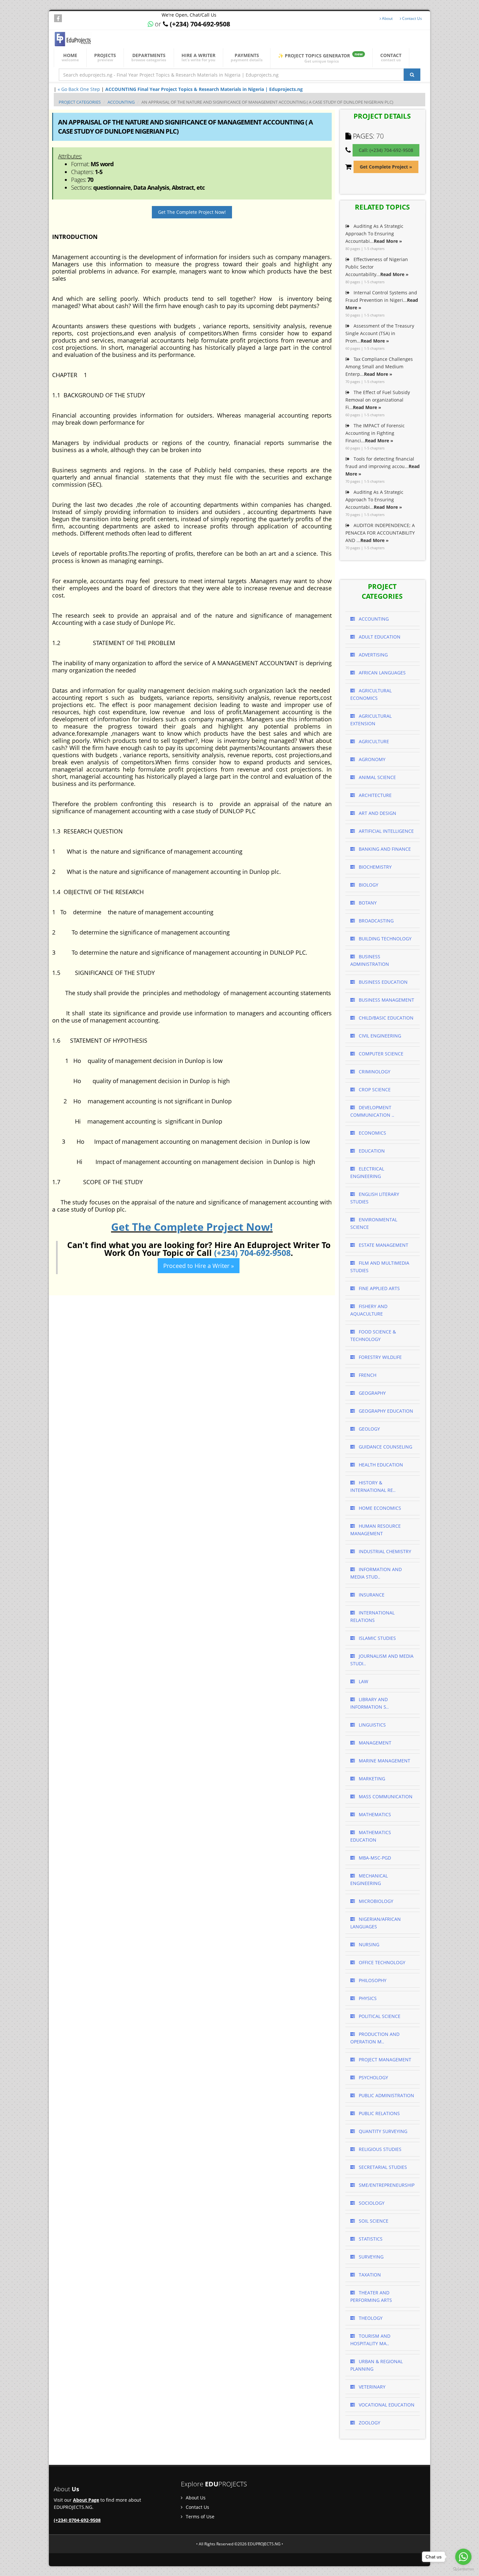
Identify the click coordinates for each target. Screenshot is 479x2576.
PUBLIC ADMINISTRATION (386, 2095)
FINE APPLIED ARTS (379, 1288)
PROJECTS (105, 57)
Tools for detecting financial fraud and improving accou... (383, 466)
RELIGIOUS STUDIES (379, 2149)
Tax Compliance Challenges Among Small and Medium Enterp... (379, 367)
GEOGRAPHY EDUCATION (385, 1411)
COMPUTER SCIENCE (380, 1054)
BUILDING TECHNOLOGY (385, 939)
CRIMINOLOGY (374, 1072)
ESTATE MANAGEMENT (383, 1245)
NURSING (368, 1944)
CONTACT (391, 57)
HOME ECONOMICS (379, 1508)
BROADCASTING (376, 921)
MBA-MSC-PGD (374, 1858)
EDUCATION (371, 1151)
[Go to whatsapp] (463, 2557)
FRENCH (367, 1375)
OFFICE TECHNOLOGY (381, 1962)
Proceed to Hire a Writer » (199, 1266)
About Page (86, 2500)
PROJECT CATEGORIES (80, 102)
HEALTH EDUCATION (380, 1465)
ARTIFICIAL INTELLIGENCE (386, 831)
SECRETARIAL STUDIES (382, 2167)
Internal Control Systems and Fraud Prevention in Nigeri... (382, 300)
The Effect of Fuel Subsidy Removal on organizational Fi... (378, 400)
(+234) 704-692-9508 (252, 1253)
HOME (70, 57)
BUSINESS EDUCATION (383, 982)
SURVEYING (370, 2257)
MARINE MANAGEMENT (384, 1761)
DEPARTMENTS (149, 57)
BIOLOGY (368, 885)
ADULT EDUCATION (379, 637)
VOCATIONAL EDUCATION (386, 2405)
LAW (363, 1681)
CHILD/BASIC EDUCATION (385, 1018)
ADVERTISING (373, 655)
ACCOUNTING (121, 102)
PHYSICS (367, 1998)
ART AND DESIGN (377, 813)
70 (380, 136)
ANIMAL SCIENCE (377, 777)
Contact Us (412, 18)
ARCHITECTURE (375, 795)
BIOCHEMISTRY (375, 867)
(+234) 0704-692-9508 (77, 2520)
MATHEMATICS (374, 1814)
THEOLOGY (370, 2318)
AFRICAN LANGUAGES (382, 673)
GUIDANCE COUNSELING (385, 1447)
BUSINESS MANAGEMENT (386, 1000)
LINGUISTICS (372, 1725)
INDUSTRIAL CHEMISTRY (384, 1551)
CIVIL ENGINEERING (379, 1036)
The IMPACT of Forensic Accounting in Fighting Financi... (375, 433)
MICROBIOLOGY (375, 1901)
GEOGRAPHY (372, 1393)
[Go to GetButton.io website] (463, 2569)
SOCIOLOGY (371, 2203)
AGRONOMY (371, 759)
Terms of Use (199, 2517)
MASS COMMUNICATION (385, 1796)
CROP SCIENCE (374, 1089)
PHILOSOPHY (372, 1980)
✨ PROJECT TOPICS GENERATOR (320, 58)
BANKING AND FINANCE (384, 849)
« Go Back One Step (79, 89)
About (387, 18)
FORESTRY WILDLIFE (380, 1357)
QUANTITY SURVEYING (382, 2131)
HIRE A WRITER (198, 57)
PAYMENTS (247, 57)
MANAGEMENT (374, 1743)
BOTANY (367, 903)
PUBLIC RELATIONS (379, 2113)
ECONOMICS (372, 1133)
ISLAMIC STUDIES (377, 1638)
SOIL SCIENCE (373, 2221)
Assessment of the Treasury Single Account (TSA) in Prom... (380, 333)
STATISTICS (370, 2239)
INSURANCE (371, 1595)
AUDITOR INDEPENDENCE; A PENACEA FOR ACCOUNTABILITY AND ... (380, 533)
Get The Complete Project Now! (192, 212)
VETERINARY (371, 2387)
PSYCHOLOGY (373, 2077)
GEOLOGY (369, 1429)
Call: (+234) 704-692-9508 (386, 150)
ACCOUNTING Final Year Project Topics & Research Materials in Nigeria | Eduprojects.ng (204, 89)
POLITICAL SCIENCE (379, 2016)
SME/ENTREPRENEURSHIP (386, 2185)
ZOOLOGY (369, 2423)
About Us (195, 2498)
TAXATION (369, 2275)
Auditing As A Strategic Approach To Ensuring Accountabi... (374, 234)
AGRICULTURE (373, 741)
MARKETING (371, 1779)
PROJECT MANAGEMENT (384, 2060)
